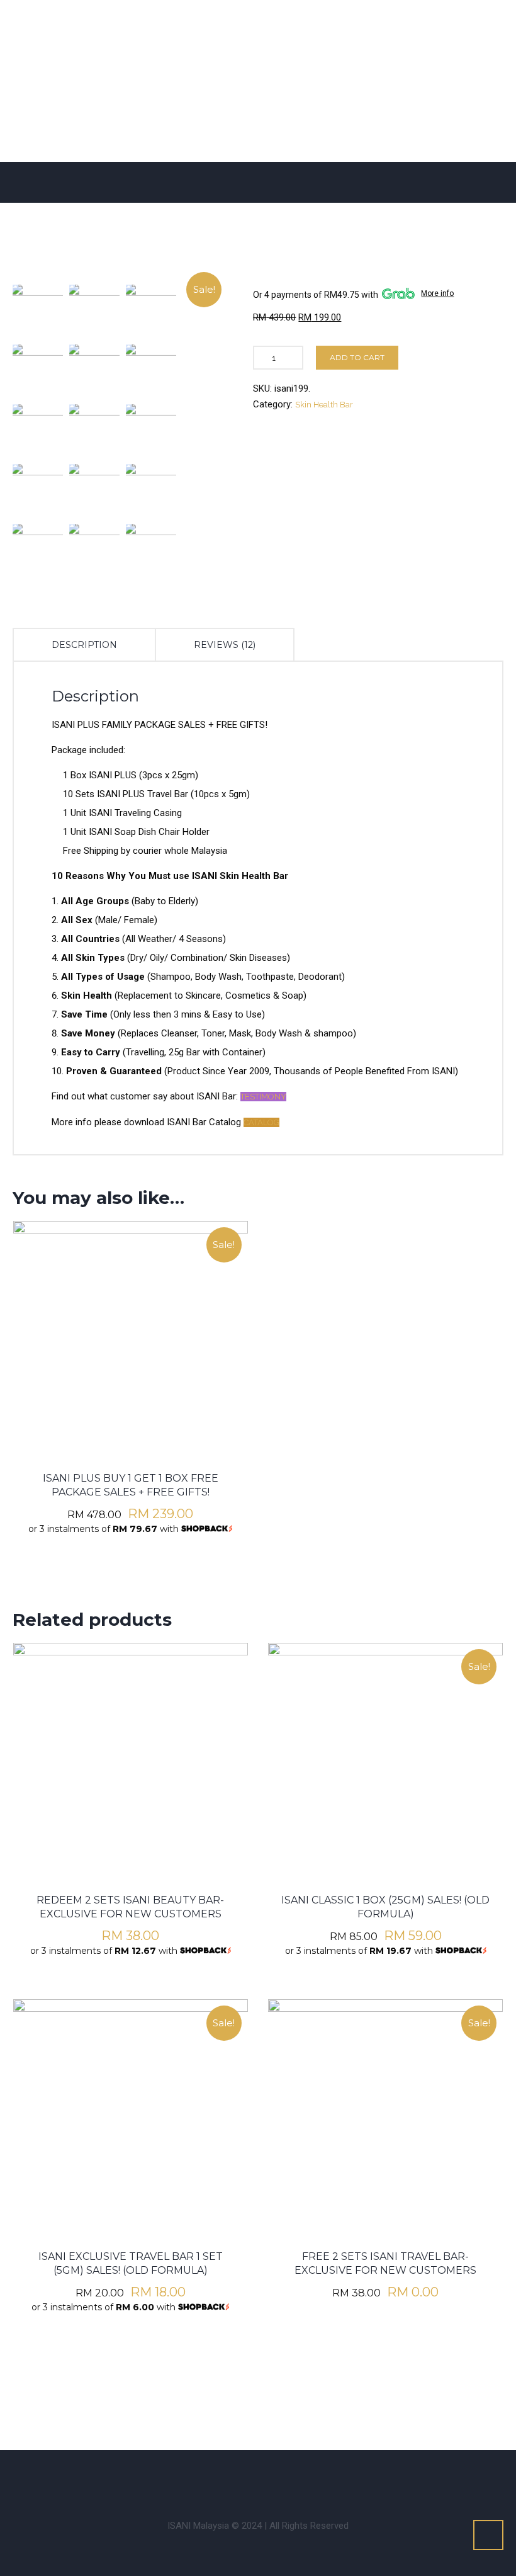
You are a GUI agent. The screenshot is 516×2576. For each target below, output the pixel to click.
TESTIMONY (263, 1097)
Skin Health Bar (324, 405)
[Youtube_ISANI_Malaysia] (261, 2478)
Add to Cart (131, 1295)
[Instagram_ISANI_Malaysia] (184, 2478)
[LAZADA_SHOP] (376, 2478)
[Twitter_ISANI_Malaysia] (222, 2478)
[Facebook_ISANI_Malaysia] (145, 2478)
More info (437, 293)
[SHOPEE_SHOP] (337, 2478)
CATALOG (261, 1122)
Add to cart (357, 357)
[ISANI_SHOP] (299, 2478)
